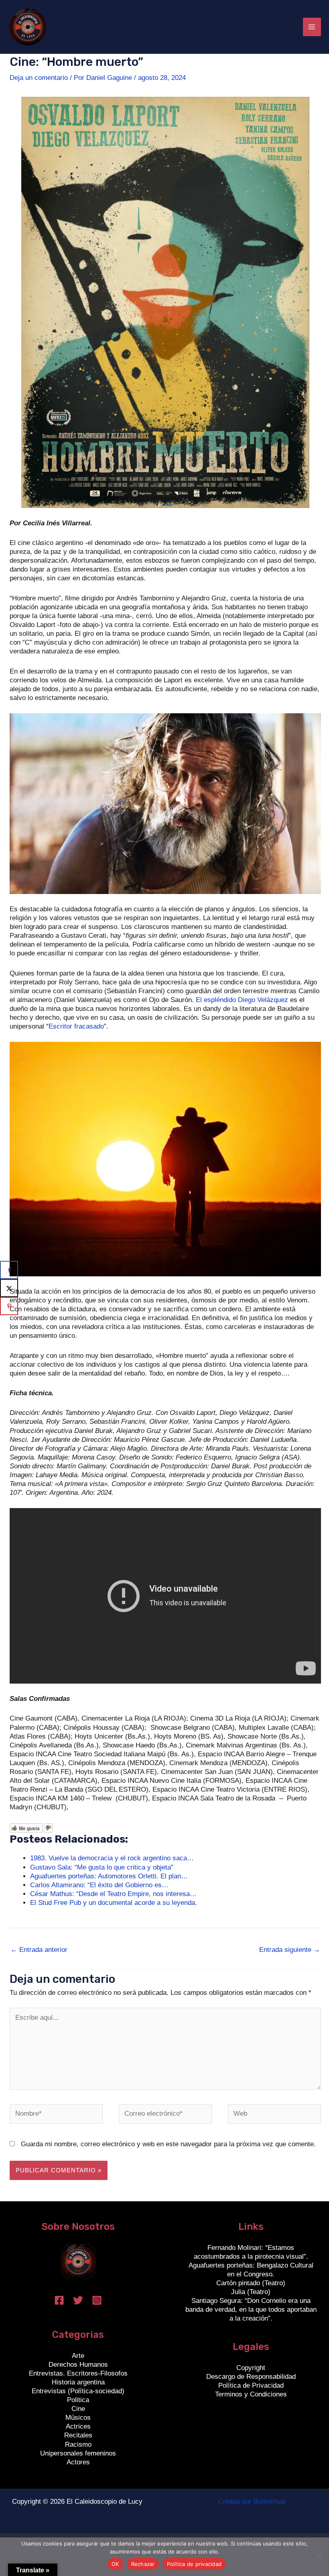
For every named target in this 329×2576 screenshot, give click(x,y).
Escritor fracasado (76, 1026)
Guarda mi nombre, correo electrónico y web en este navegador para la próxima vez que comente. (168, 2144)
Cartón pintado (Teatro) (251, 2283)
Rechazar (143, 2564)
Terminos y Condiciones (251, 2394)
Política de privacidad (194, 2564)
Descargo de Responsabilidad (251, 2377)
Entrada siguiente (290, 1950)
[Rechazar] (319, 2555)
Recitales (78, 2435)
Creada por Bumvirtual (252, 2501)
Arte (78, 2356)
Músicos (78, 2418)
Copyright (251, 2368)
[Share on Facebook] (9, 1270)
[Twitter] (78, 2300)
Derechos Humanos (78, 2365)
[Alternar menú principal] (312, 27)
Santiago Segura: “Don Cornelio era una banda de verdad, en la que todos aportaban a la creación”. (251, 2310)
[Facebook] (59, 2300)
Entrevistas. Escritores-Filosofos (78, 2373)
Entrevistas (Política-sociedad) (78, 2391)
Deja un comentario (39, 78)
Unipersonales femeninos (78, 2453)
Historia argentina (78, 2382)
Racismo (78, 2444)
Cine (78, 2409)
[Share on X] (9, 1288)
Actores (78, 2462)
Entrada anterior (39, 1950)
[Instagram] (97, 2300)
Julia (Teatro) (251, 2292)
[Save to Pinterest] (9, 1306)
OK (115, 2564)
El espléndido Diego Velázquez (242, 1000)
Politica (78, 2400)
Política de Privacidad (251, 2385)
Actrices (78, 2426)
